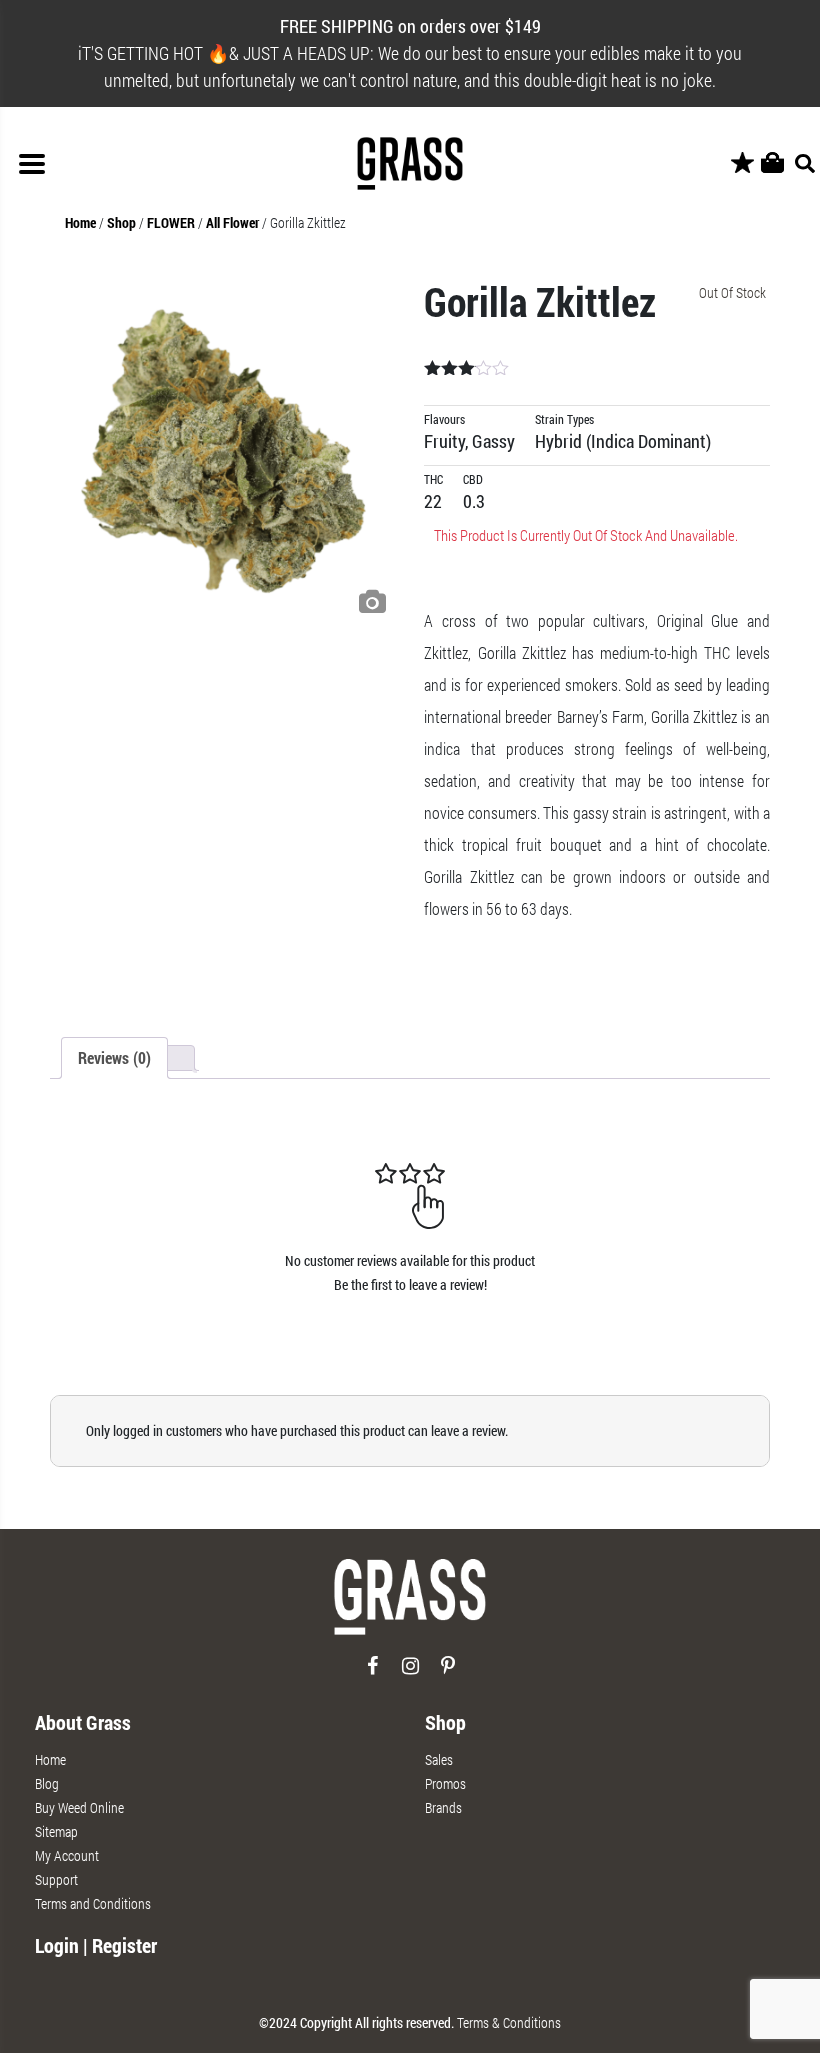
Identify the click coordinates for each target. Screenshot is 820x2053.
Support (56, 1879)
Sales (439, 1759)
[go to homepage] (410, 1605)
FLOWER (171, 222)
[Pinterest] (448, 1673)
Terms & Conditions (509, 2022)
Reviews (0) (114, 1057)
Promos (445, 1783)
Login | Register (96, 1945)
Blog (47, 1783)
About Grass (83, 1722)
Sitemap (56, 1831)
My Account (67, 1855)
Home (80, 222)
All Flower (232, 222)
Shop (121, 222)
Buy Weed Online (79, 1807)
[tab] (114, 1058)
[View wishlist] (742, 163)
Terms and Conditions (93, 1903)
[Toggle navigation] (32, 164)
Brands (443, 1807)
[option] (223, 451)
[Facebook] (372, 1673)
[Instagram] (410, 1673)
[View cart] (772, 163)
